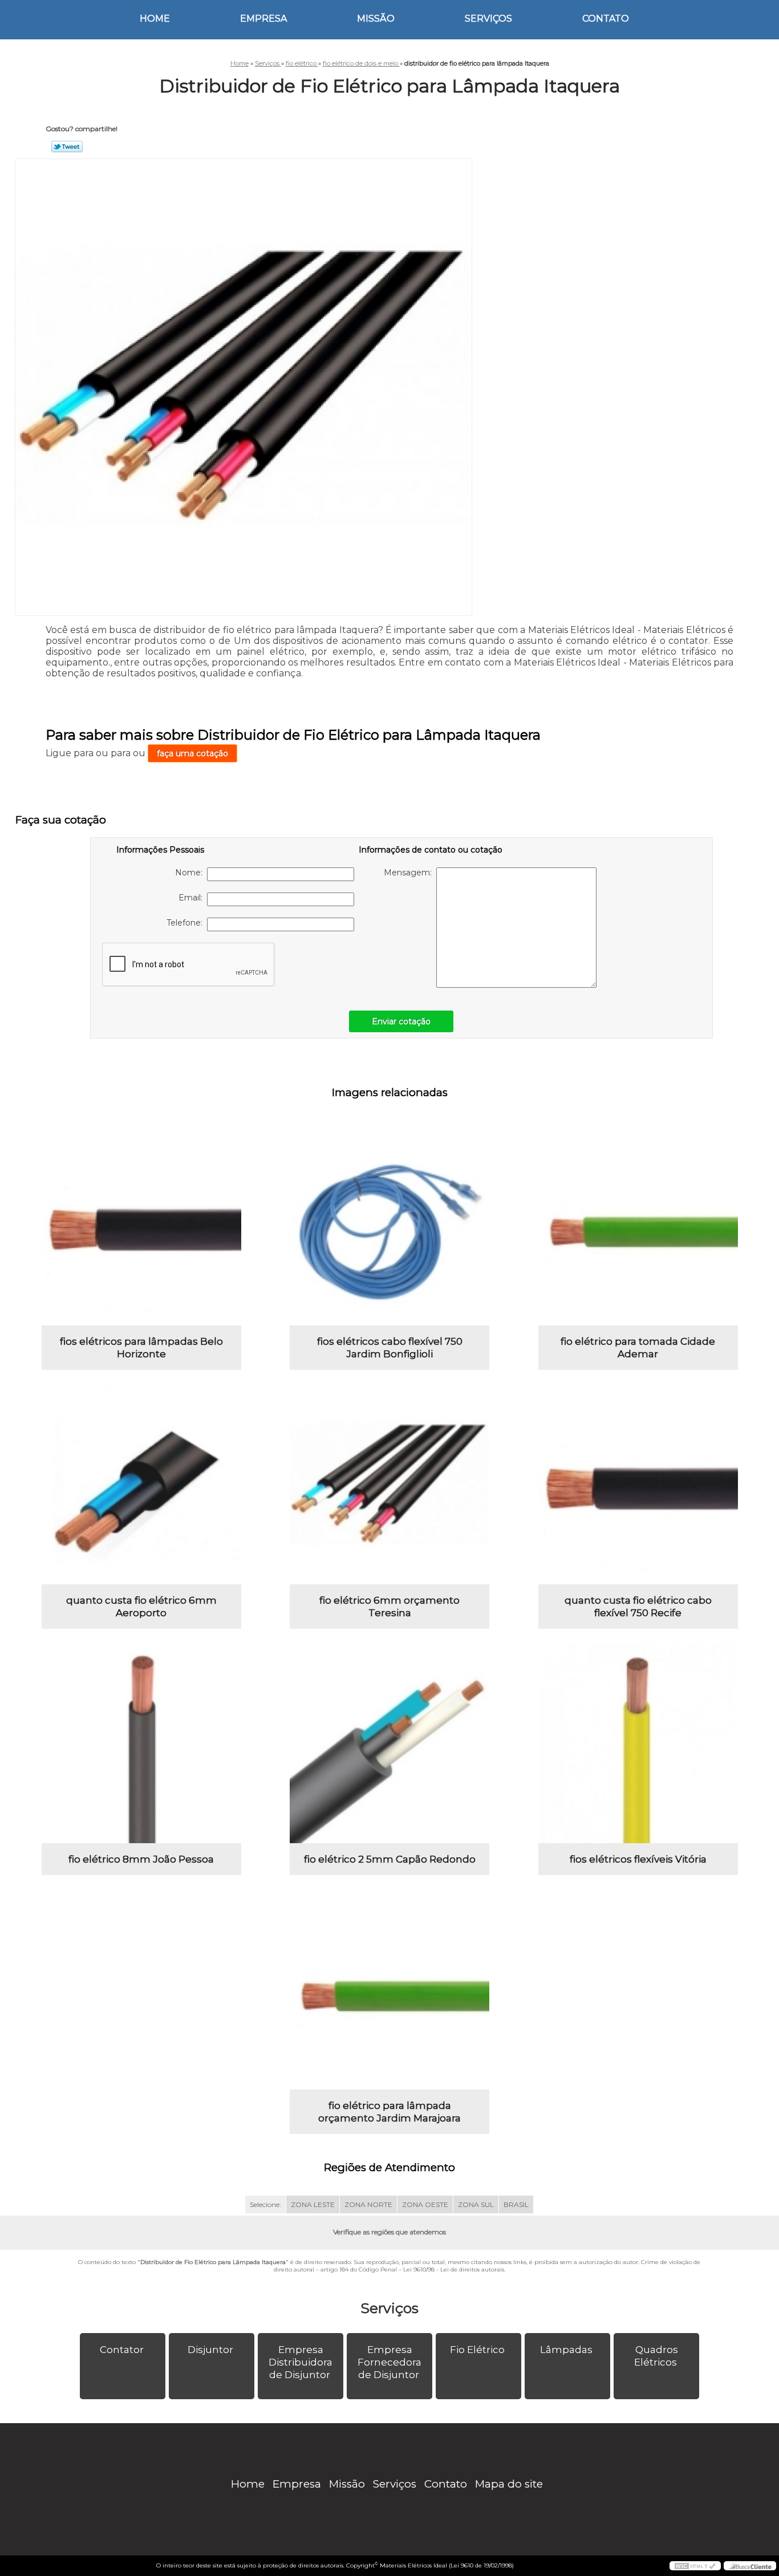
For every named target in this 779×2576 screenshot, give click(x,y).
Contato (606, 19)
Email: (193, 898)
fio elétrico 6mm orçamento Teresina (389, 1607)
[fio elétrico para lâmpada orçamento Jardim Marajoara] (389, 1990)
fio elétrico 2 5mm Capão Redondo (390, 1859)
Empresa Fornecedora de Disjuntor (389, 2362)
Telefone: (187, 923)
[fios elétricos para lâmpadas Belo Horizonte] (141, 1226)
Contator (122, 2350)
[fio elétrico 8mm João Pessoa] (141, 1743)
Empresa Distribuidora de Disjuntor (301, 2362)
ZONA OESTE (425, 2204)
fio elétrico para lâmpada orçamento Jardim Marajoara (389, 2112)
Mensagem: (410, 873)
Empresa (263, 19)
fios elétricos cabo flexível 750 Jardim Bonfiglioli (390, 1348)
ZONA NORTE (368, 2204)
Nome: (191, 873)
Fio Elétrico (477, 2350)
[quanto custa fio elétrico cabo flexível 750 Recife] (638, 1484)
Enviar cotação (401, 1021)
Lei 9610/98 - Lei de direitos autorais (454, 2269)
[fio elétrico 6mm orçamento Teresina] (389, 1484)
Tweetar (67, 147)
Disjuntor (210, 2350)
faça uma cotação (192, 753)
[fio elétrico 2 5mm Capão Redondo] (389, 1743)
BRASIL (516, 2204)
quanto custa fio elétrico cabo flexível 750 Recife (638, 1607)
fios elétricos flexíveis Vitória (638, 1859)
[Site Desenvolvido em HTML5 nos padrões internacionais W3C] (695, 2566)
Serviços (488, 19)
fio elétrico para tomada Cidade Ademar (638, 1348)
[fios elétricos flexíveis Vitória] (638, 1743)
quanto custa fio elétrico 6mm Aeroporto (141, 1607)
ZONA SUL (476, 2204)
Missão (376, 19)
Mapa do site (509, 2484)
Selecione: (265, 2204)
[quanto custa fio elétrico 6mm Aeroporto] (141, 1484)
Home (155, 19)
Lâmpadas (566, 2350)
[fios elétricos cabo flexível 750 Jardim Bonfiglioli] (389, 1226)
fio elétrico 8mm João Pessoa (141, 1859)
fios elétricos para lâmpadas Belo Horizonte (141, 1348)
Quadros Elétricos (656, 2356)
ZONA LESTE (313, 2204)
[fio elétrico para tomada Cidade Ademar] (638, 1226)
